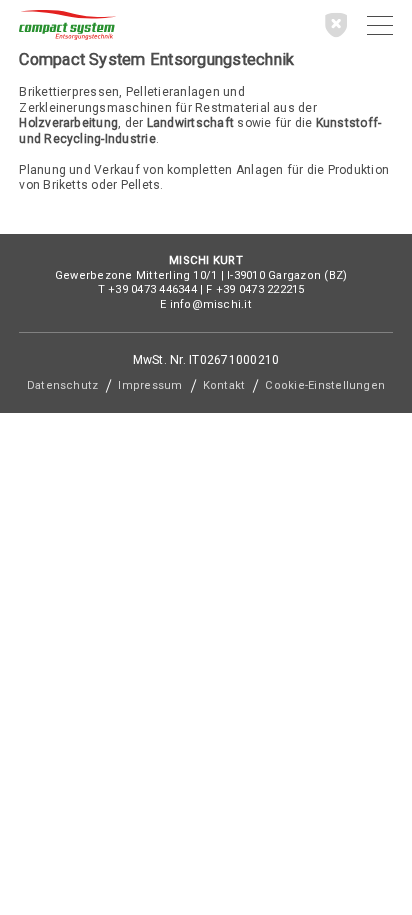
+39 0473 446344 (152, 289)
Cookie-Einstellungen (325, 385)
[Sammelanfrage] (336, 24)
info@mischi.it (211, 304)
